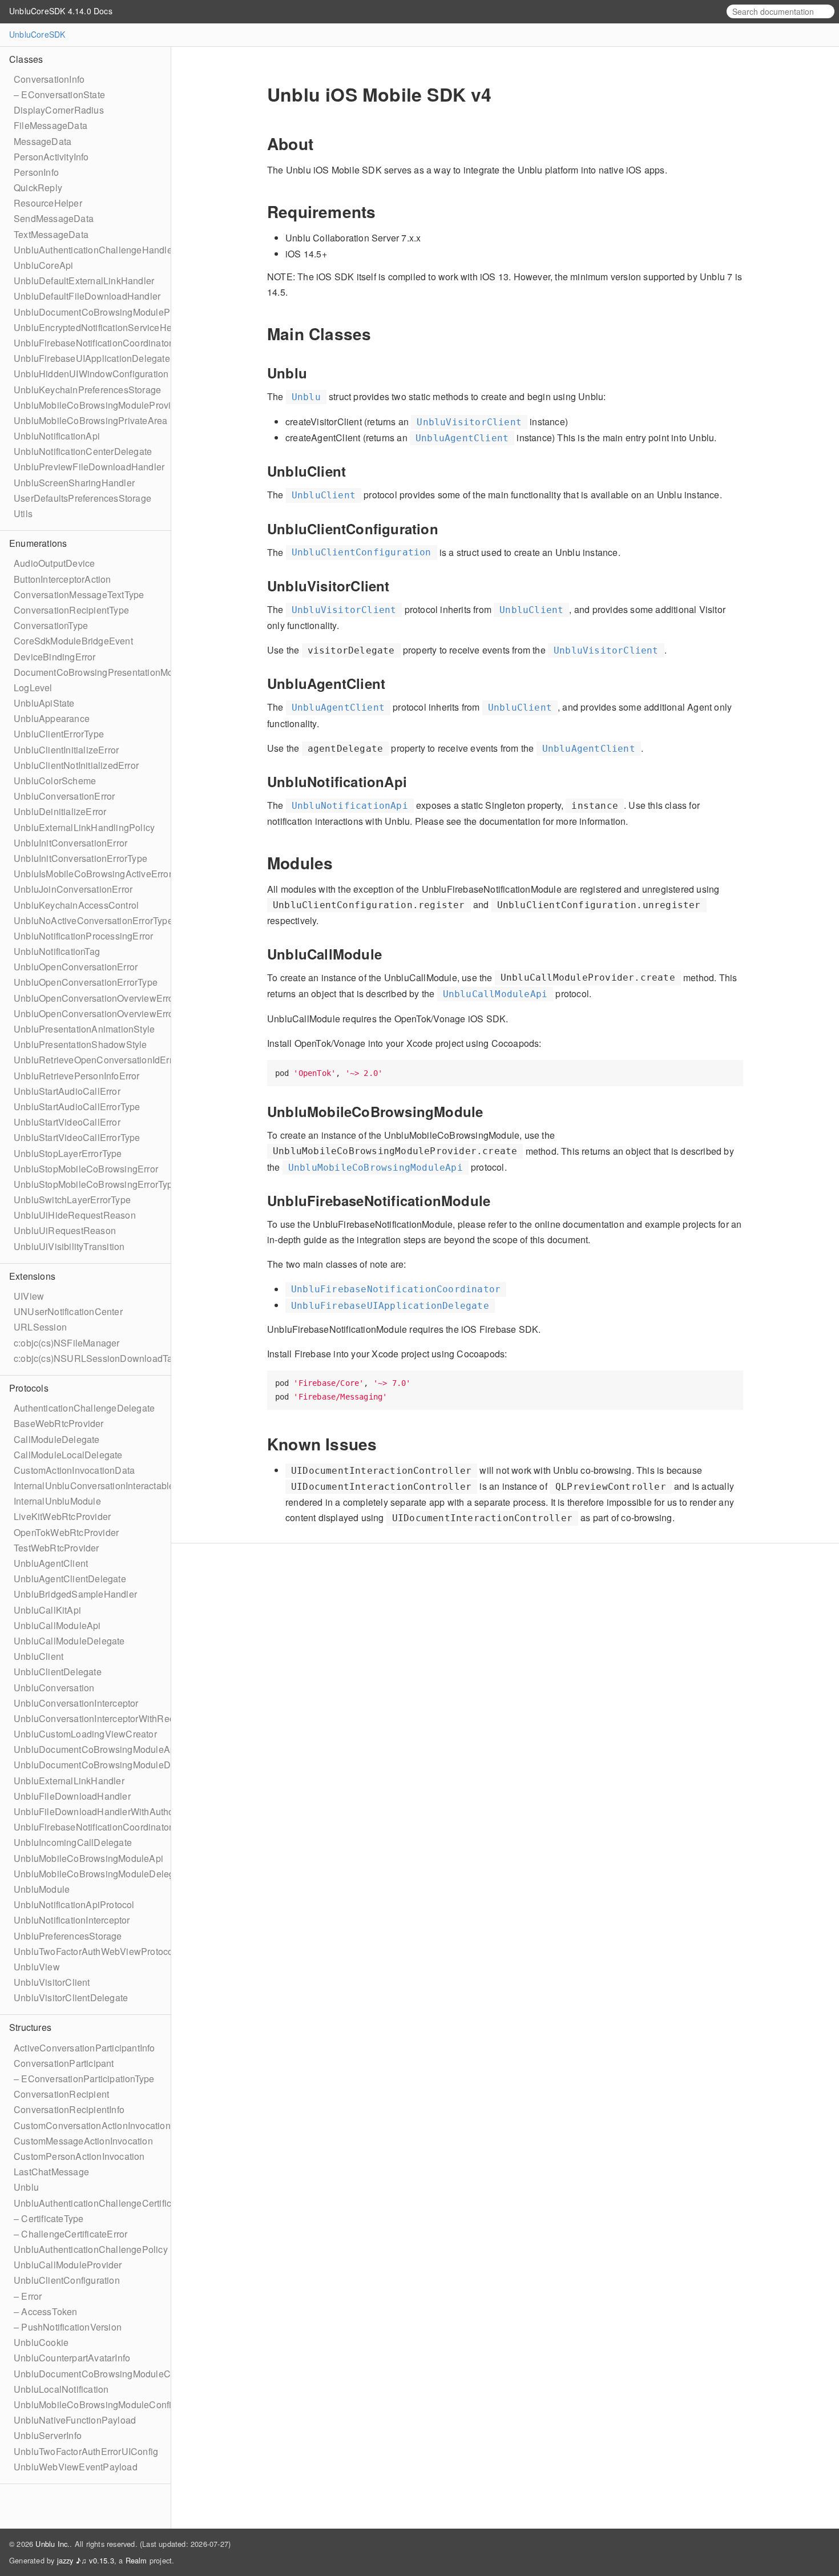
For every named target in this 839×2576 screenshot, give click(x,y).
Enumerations (38, 543)
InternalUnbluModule (57, 1501)
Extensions (32, 1276)
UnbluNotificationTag (57, 951)
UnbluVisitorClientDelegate (71, 1997)
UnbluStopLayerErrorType (68, 1153)
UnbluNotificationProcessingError (83, 936)
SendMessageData (54, 218)
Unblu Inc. (53, 2544)
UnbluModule (42, 1889)
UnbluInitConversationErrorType (80, 858)
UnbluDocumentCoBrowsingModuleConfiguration (117, 2374)
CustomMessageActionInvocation (83, 2141)
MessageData (43, 141)
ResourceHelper (48, 203)
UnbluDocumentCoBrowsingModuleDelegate (108, 1765)
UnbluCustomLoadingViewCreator (85, 1734)
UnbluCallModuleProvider (68, 2265)
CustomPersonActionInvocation (79, 2156)
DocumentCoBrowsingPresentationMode (99, 672)
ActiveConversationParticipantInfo (84, 2048)
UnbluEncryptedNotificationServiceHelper (101, 327)
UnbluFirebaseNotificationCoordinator (93, 343)
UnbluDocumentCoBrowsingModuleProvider (106, 312)
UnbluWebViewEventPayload (76, 2467)
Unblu (26, 2187)
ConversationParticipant (64, 2063)
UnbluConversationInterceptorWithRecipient (105, 1718)
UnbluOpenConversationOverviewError (95, 998)
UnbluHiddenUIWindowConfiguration (91, 374)
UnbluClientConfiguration (67, 2280)
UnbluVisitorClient (52, 1982)
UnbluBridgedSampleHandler (75, 1594)
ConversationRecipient (61, 2094)
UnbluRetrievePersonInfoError (77, 1076)
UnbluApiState (44, 703)
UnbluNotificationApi (57, 436)
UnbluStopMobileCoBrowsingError (86, 1169)
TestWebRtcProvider (57, 1548)
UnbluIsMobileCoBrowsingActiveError (93, 874)
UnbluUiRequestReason (65, 1230)
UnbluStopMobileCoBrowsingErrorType (96, 1184)
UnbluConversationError (64, 796)
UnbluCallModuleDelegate (69, 1641)
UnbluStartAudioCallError (67, 1091)
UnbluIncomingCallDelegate (73, 1842)
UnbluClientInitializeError (66, 750)
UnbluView (37, 1967)
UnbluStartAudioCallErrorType (77, 1106)
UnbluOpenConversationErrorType (86, 982)
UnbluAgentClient (51, 1563)
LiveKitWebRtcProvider (62, 1516)
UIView (29, 1296)
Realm (136, 2560)
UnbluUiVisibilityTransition (69, 1246)
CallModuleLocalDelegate (68, 1455)
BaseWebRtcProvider (59, 1423)
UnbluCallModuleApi (57, 1625)
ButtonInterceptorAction (62, 579)
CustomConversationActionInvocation (92, 2125)
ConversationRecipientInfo (69, 2109)
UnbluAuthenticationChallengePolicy (91, 2249)
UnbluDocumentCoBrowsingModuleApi (96, 1749)
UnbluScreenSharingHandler (74, 483)
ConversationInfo (49, 79)
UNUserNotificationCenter (68, 1311)
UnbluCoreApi (43, 265)
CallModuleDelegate (57, 1439)
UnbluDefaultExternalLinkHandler (84, 281)
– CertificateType (49, 2218)
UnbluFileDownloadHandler (72, 1796)
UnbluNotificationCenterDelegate (83, 451)
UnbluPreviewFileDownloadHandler (89, 467)
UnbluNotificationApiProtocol (74, 1904)
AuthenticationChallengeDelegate (84, 1408)
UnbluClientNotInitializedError (76, 765)
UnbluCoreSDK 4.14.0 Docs (61, 11)
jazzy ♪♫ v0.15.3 (86, 2560)
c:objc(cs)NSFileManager (67, 1343)
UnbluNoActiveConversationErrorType (93, 920)
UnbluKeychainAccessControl (76, 905)
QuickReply (38, 188)
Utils (23, 513)
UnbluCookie (41, 2342)
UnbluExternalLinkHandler (69, 1781)
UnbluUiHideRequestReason (75, 1215)
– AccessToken (46, 2311)
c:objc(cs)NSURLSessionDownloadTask (98, 1358)
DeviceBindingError (55, 657)
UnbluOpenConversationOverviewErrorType (105, 1013)
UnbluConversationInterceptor (76, 1703)
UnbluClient (39, 1656)
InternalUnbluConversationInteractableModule (110, 1485)
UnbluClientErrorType (59, 734)
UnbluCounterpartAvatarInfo (72, 2358)
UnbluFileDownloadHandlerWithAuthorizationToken (121, 1811)
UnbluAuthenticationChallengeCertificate (99, 2203)
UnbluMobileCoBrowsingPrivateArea (90, 420)
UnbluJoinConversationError (73, 889)
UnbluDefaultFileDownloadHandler (87, 296)
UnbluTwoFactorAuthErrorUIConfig (86, 2451)
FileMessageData (51, 125)
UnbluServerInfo (48, 2435)
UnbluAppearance (52, 718)
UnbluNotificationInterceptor (72, 1920)
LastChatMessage (51, 2172)
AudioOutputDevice (54, 563)
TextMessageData (51, 234)
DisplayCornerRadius (59, 110)
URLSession (40, 1327)
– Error (28, 2296)
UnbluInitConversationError (70, 843)
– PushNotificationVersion (68, 2327)
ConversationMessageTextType (79, 594)
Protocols (29, 1388)
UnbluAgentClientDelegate (70, 1579)
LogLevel (33, 688)
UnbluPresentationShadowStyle (80, 1044)
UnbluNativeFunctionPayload (75, 2420)
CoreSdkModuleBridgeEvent (73, 641)
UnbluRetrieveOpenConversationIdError (97, 1060)
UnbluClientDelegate (58, 1672)
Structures (30, 2027)
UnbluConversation (54, 1688)
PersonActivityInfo (51, 157)
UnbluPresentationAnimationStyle (84, 1029)
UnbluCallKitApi (47, 1610)
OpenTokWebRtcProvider (66, 1532)
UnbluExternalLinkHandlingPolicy (84, 827)
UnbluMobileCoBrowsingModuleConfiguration (110, 2404)
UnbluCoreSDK (37, 34)
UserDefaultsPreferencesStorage (82, 498)
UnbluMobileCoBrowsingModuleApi (88, 1858)
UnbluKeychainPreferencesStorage (87, 390)
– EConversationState (59, 94)
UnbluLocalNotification (61, 2389)
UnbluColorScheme (55, 781)
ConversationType (51, 625)
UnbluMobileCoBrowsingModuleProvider (99, 405)
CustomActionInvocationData (74, 1470)
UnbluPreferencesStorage (68, 1936)
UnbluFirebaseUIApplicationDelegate (92, 358)
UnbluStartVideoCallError (67, 1122)
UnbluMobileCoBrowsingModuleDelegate (100, 1874)
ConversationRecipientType (71, 610)
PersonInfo (36, 172)
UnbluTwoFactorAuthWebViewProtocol (95, 1951)
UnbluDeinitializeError (60, 811)
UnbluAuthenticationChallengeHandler (94, 250)
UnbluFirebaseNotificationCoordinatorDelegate (112, 1827)
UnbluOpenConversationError (76, 967)
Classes (26, 59)
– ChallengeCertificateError (70, 2234)
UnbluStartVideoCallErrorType (77, 1137)
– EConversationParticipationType (84, 2079)
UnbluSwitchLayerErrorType (72, 1200)
